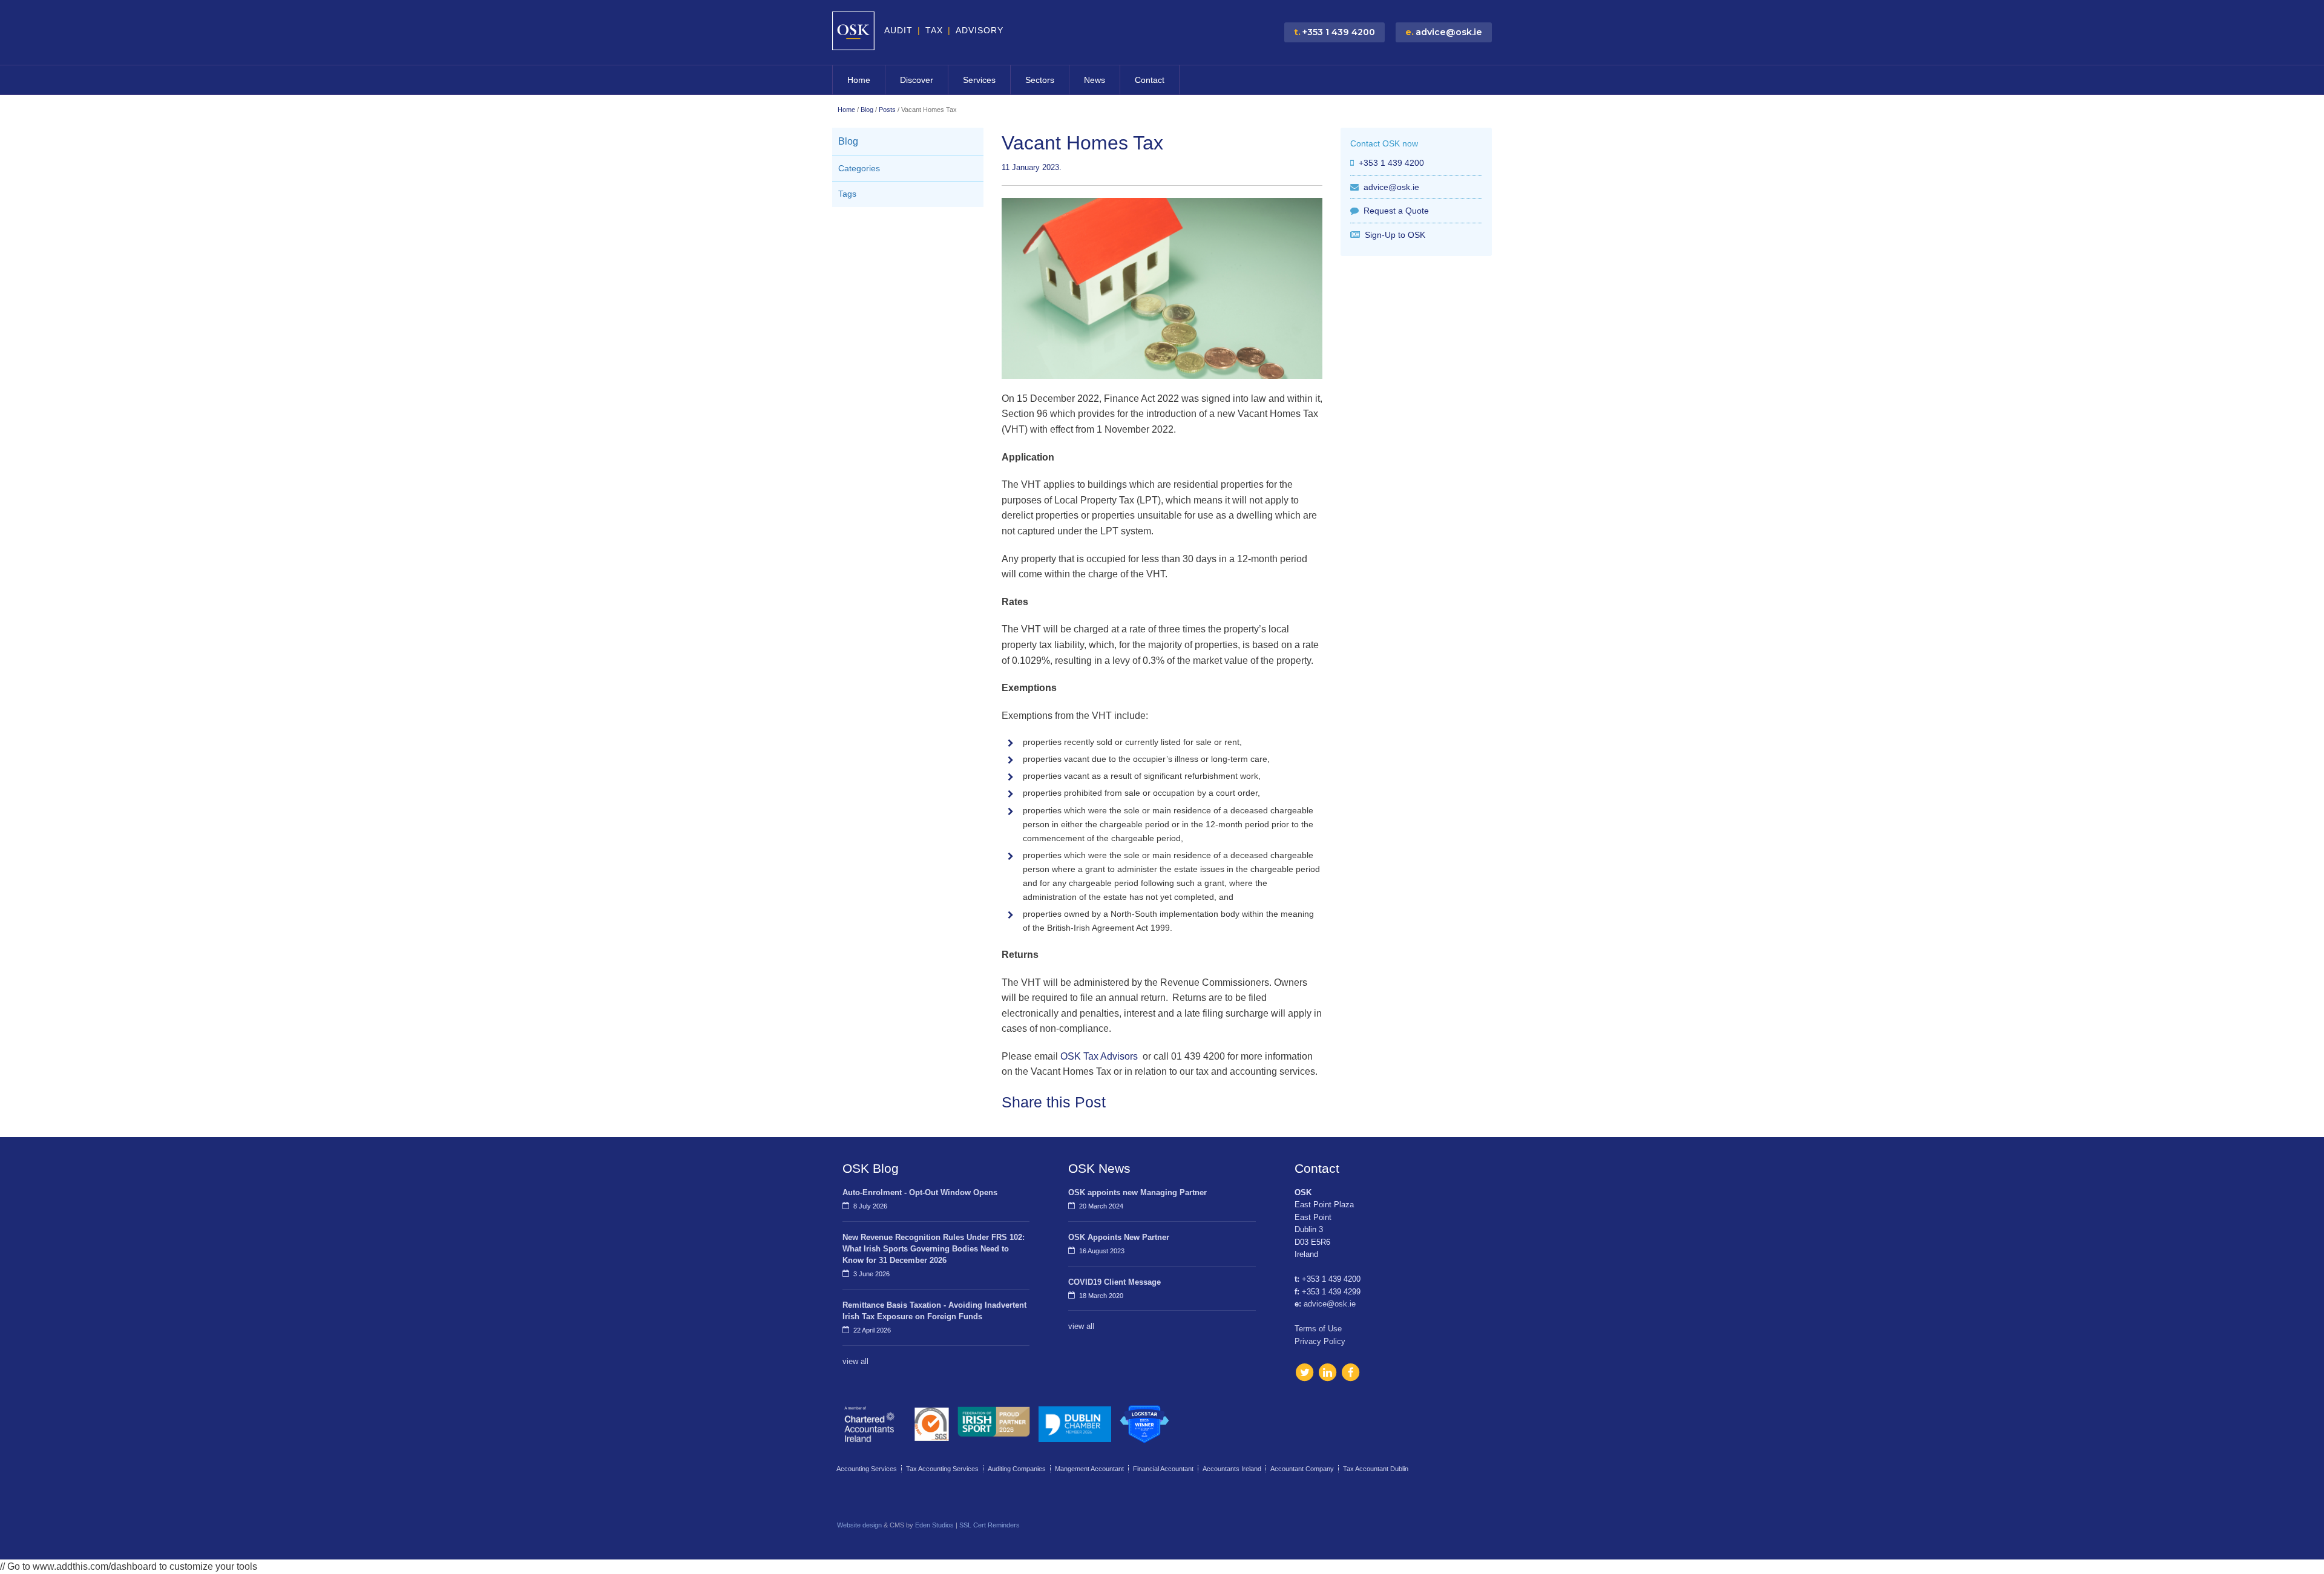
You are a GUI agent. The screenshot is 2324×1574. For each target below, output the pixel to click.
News (1095, 80)
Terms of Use (1318, 1329)
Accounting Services (867, 1469)
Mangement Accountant (1089, 1469)
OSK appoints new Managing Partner (1137, 1192)
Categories (859, 169)
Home (859, 80)
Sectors (1040, 80)
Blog (867, 110)
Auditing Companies (1017, 1469)
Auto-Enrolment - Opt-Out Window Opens (920, 1192)
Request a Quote (1396, 211)
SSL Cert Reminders (990, 1525)
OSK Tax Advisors (1100, 1056)
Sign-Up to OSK (1395, 235)
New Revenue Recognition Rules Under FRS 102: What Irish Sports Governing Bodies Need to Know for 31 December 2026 (934, 1249)
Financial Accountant (1163, 1469)
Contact (1150, 80)
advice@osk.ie (1391, 187)
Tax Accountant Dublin (1376, 1469)
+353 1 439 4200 (1391, 163)
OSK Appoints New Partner (1119, 1237)
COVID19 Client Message (1114, 1282)
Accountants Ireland (1232, 1469)
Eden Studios (934, 1525)
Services (979, 80)
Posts (887, 110)
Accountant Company (1302, 1469)
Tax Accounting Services (942, 1469)
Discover (917, 80)
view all (855, 1361)
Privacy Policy (1320, 1341)
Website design (859, 1525)
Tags (847, 194)
